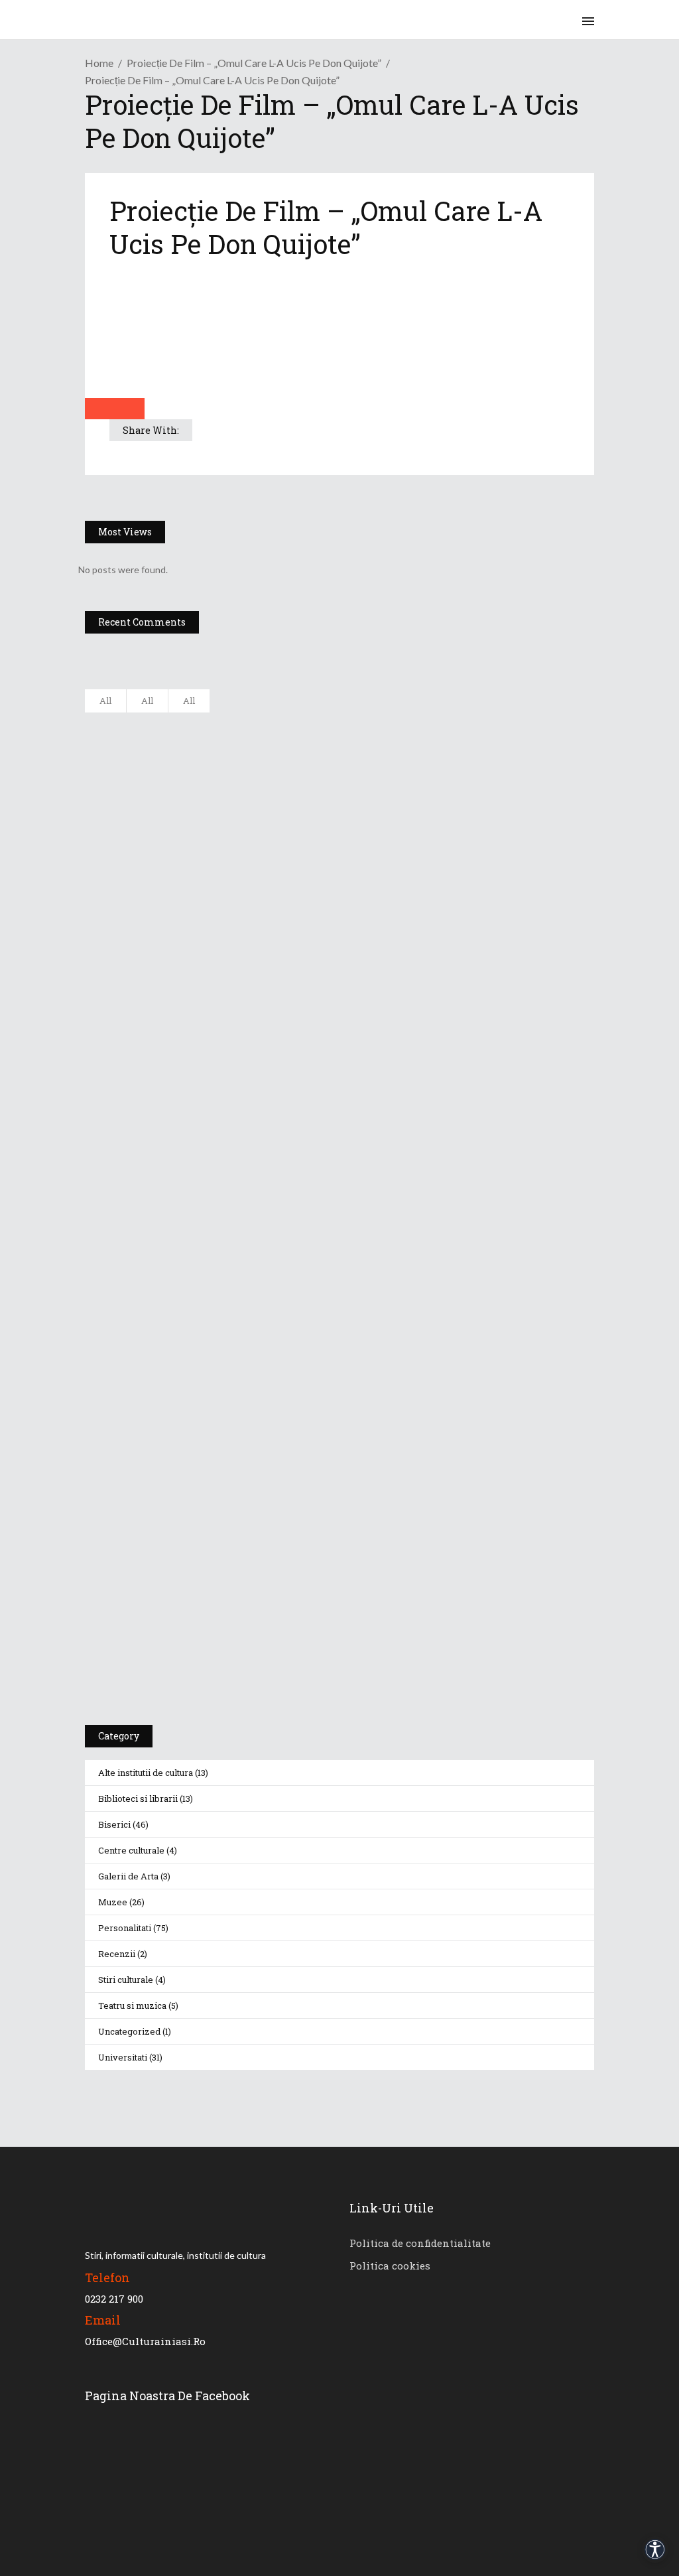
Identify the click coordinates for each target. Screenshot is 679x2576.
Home (99, 63)
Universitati (123, 2057)
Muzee (113, 1902)
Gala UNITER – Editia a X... (243, 789)
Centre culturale (131, 1850)
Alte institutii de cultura (146, 1773)
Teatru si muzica (132, 2005)
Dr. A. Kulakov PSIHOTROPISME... (258, 921)
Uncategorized (129, 2031)
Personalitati (125, 1928)
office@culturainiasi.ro (145, 2341)
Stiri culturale (126, 1980)
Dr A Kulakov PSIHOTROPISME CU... (265, 855)
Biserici (114, 1824)
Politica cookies (390, 2266)
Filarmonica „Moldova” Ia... (244, 724)
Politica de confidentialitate (420, 2243)
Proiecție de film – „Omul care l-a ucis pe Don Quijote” (254, 63)
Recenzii (117, 1954)
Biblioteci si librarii (138, 1798)
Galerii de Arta (128, 1876)
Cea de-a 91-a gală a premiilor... (256, 986)
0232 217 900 (114, 2299)
